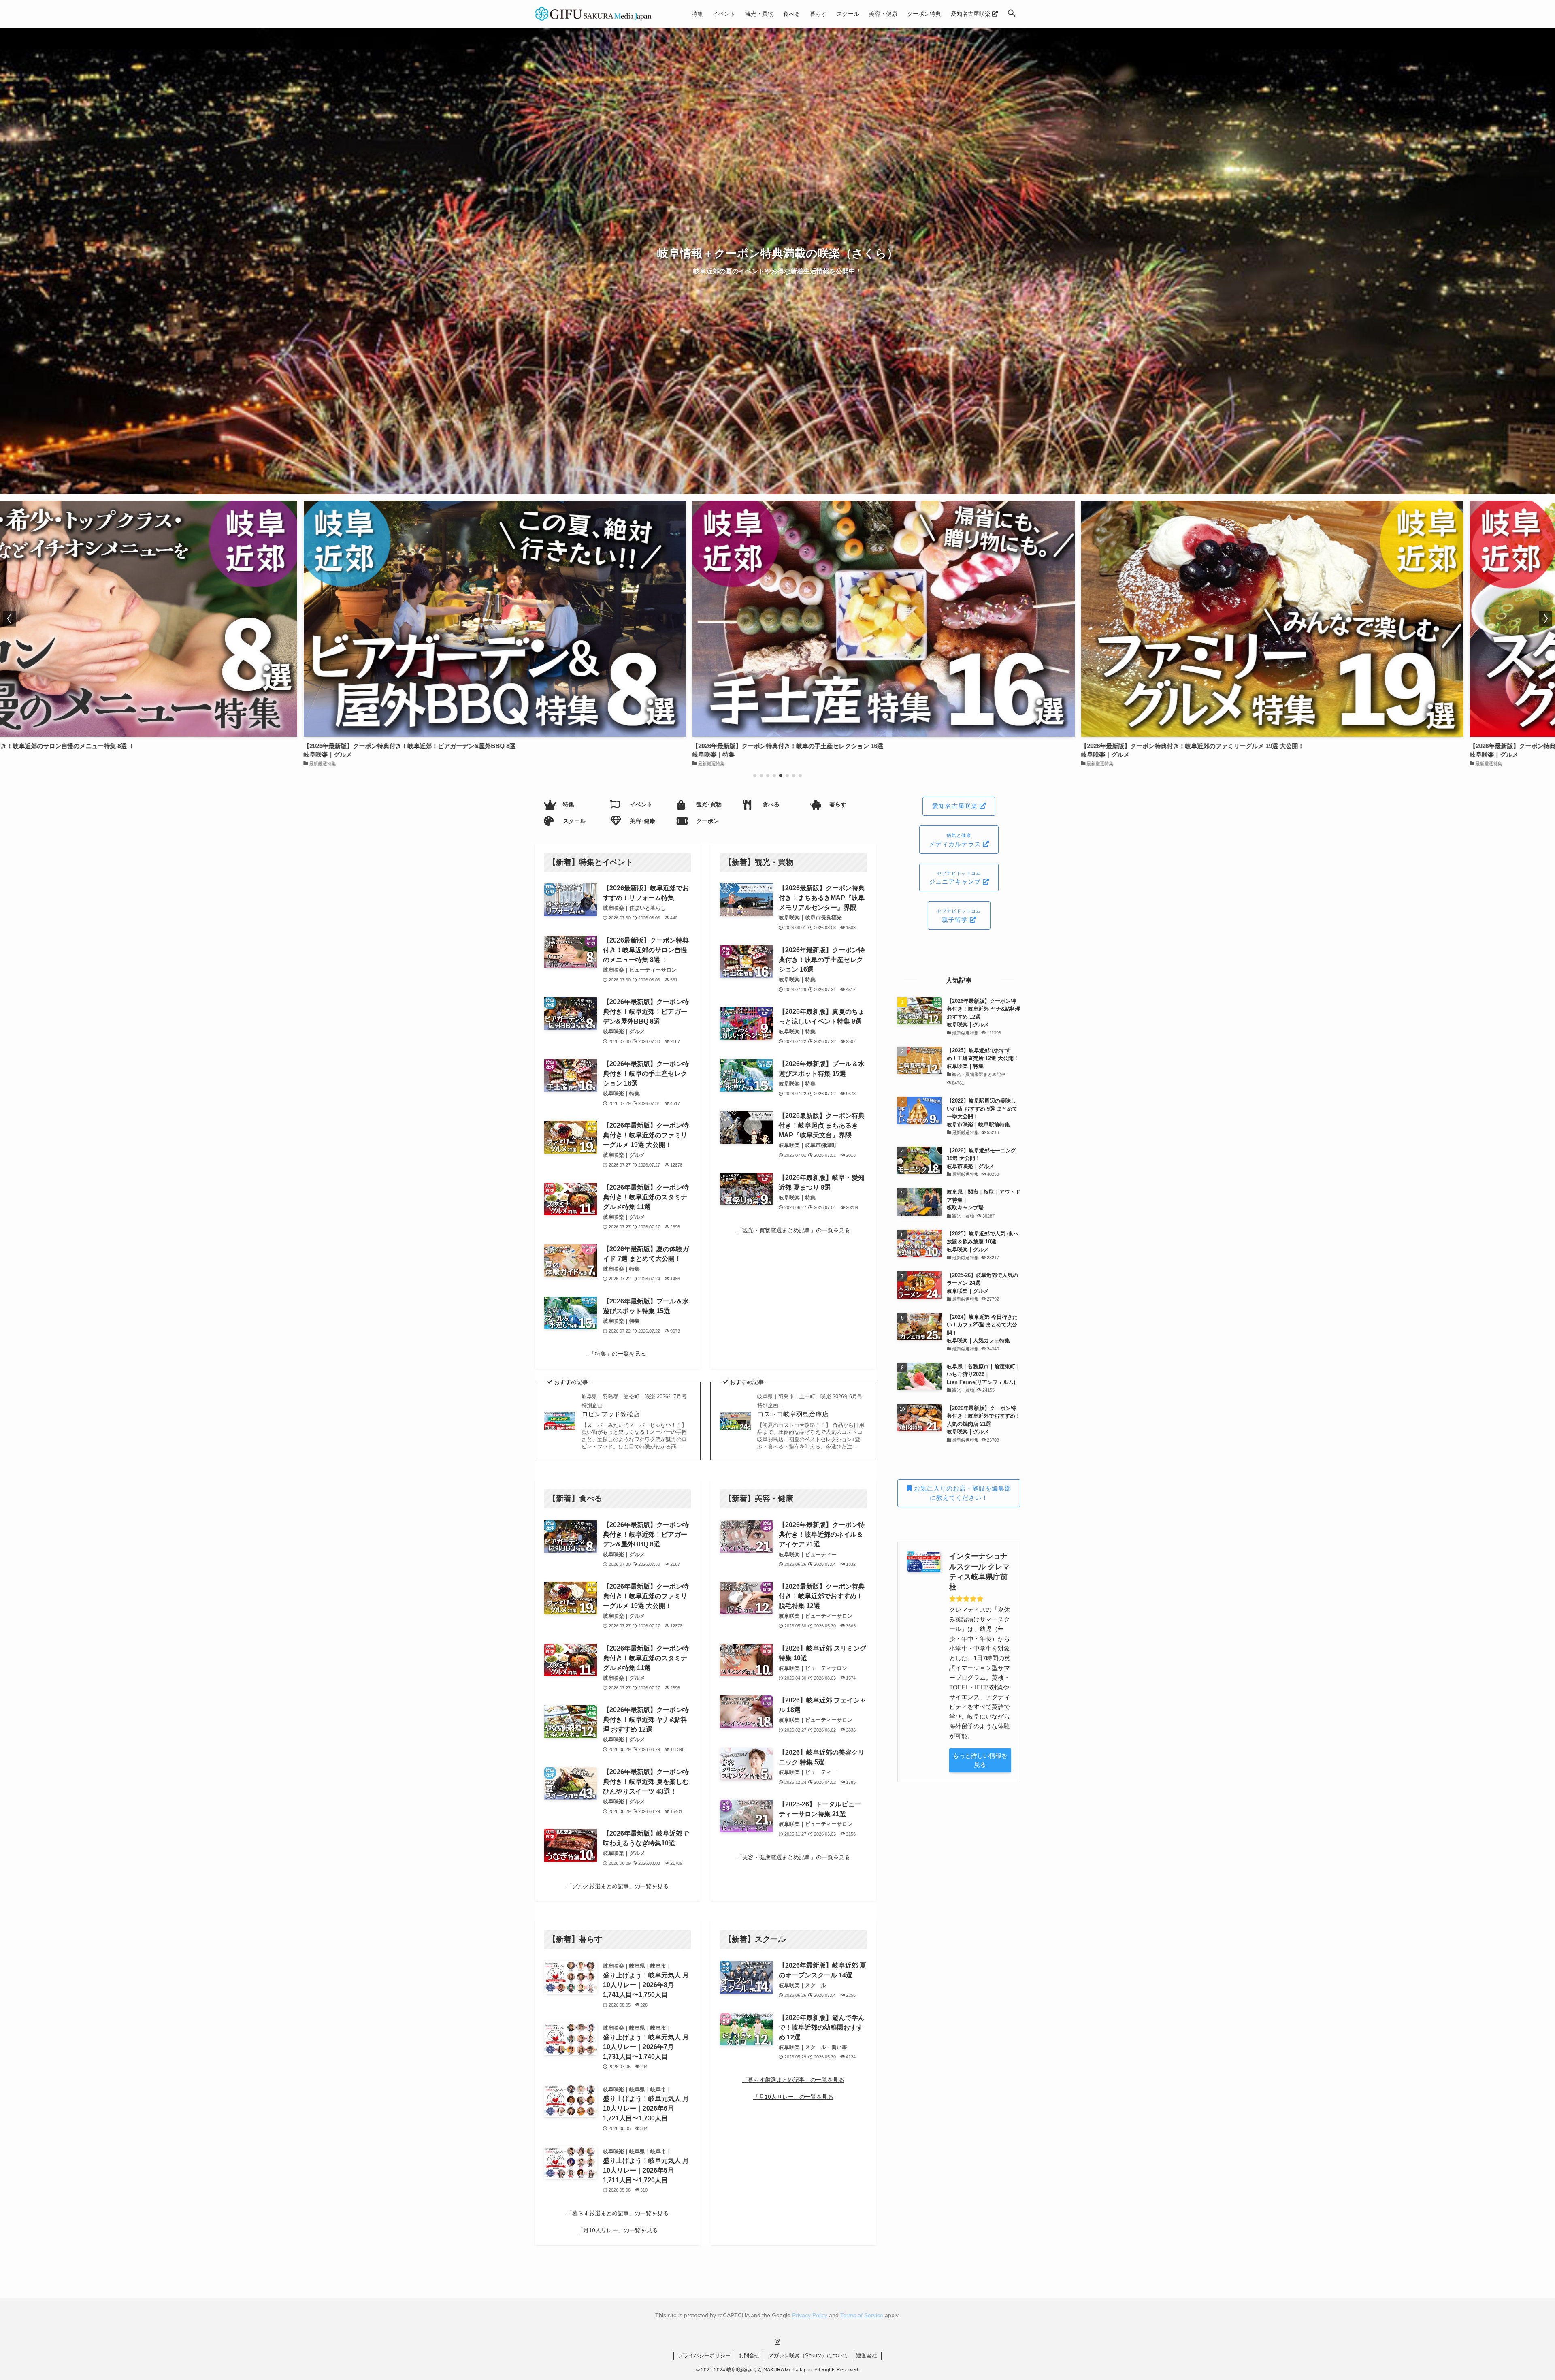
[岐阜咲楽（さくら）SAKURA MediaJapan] (594, 14)
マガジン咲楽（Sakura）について (808, 2355)
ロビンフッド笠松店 (634, 1405)
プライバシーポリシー (704, 2355)
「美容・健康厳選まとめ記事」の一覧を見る (793, 1857)
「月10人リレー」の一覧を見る (618, 2230)
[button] (1012, 14)
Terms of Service (862, 2315)
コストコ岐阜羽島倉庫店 (810, 1405)
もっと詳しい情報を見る (980, 1760)
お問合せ (749, 2355)
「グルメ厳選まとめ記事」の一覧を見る (618, 1886)
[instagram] (777, 2342)
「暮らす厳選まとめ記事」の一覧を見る (618, 2213)
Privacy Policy (810, 2315)
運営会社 (867, 2355)
